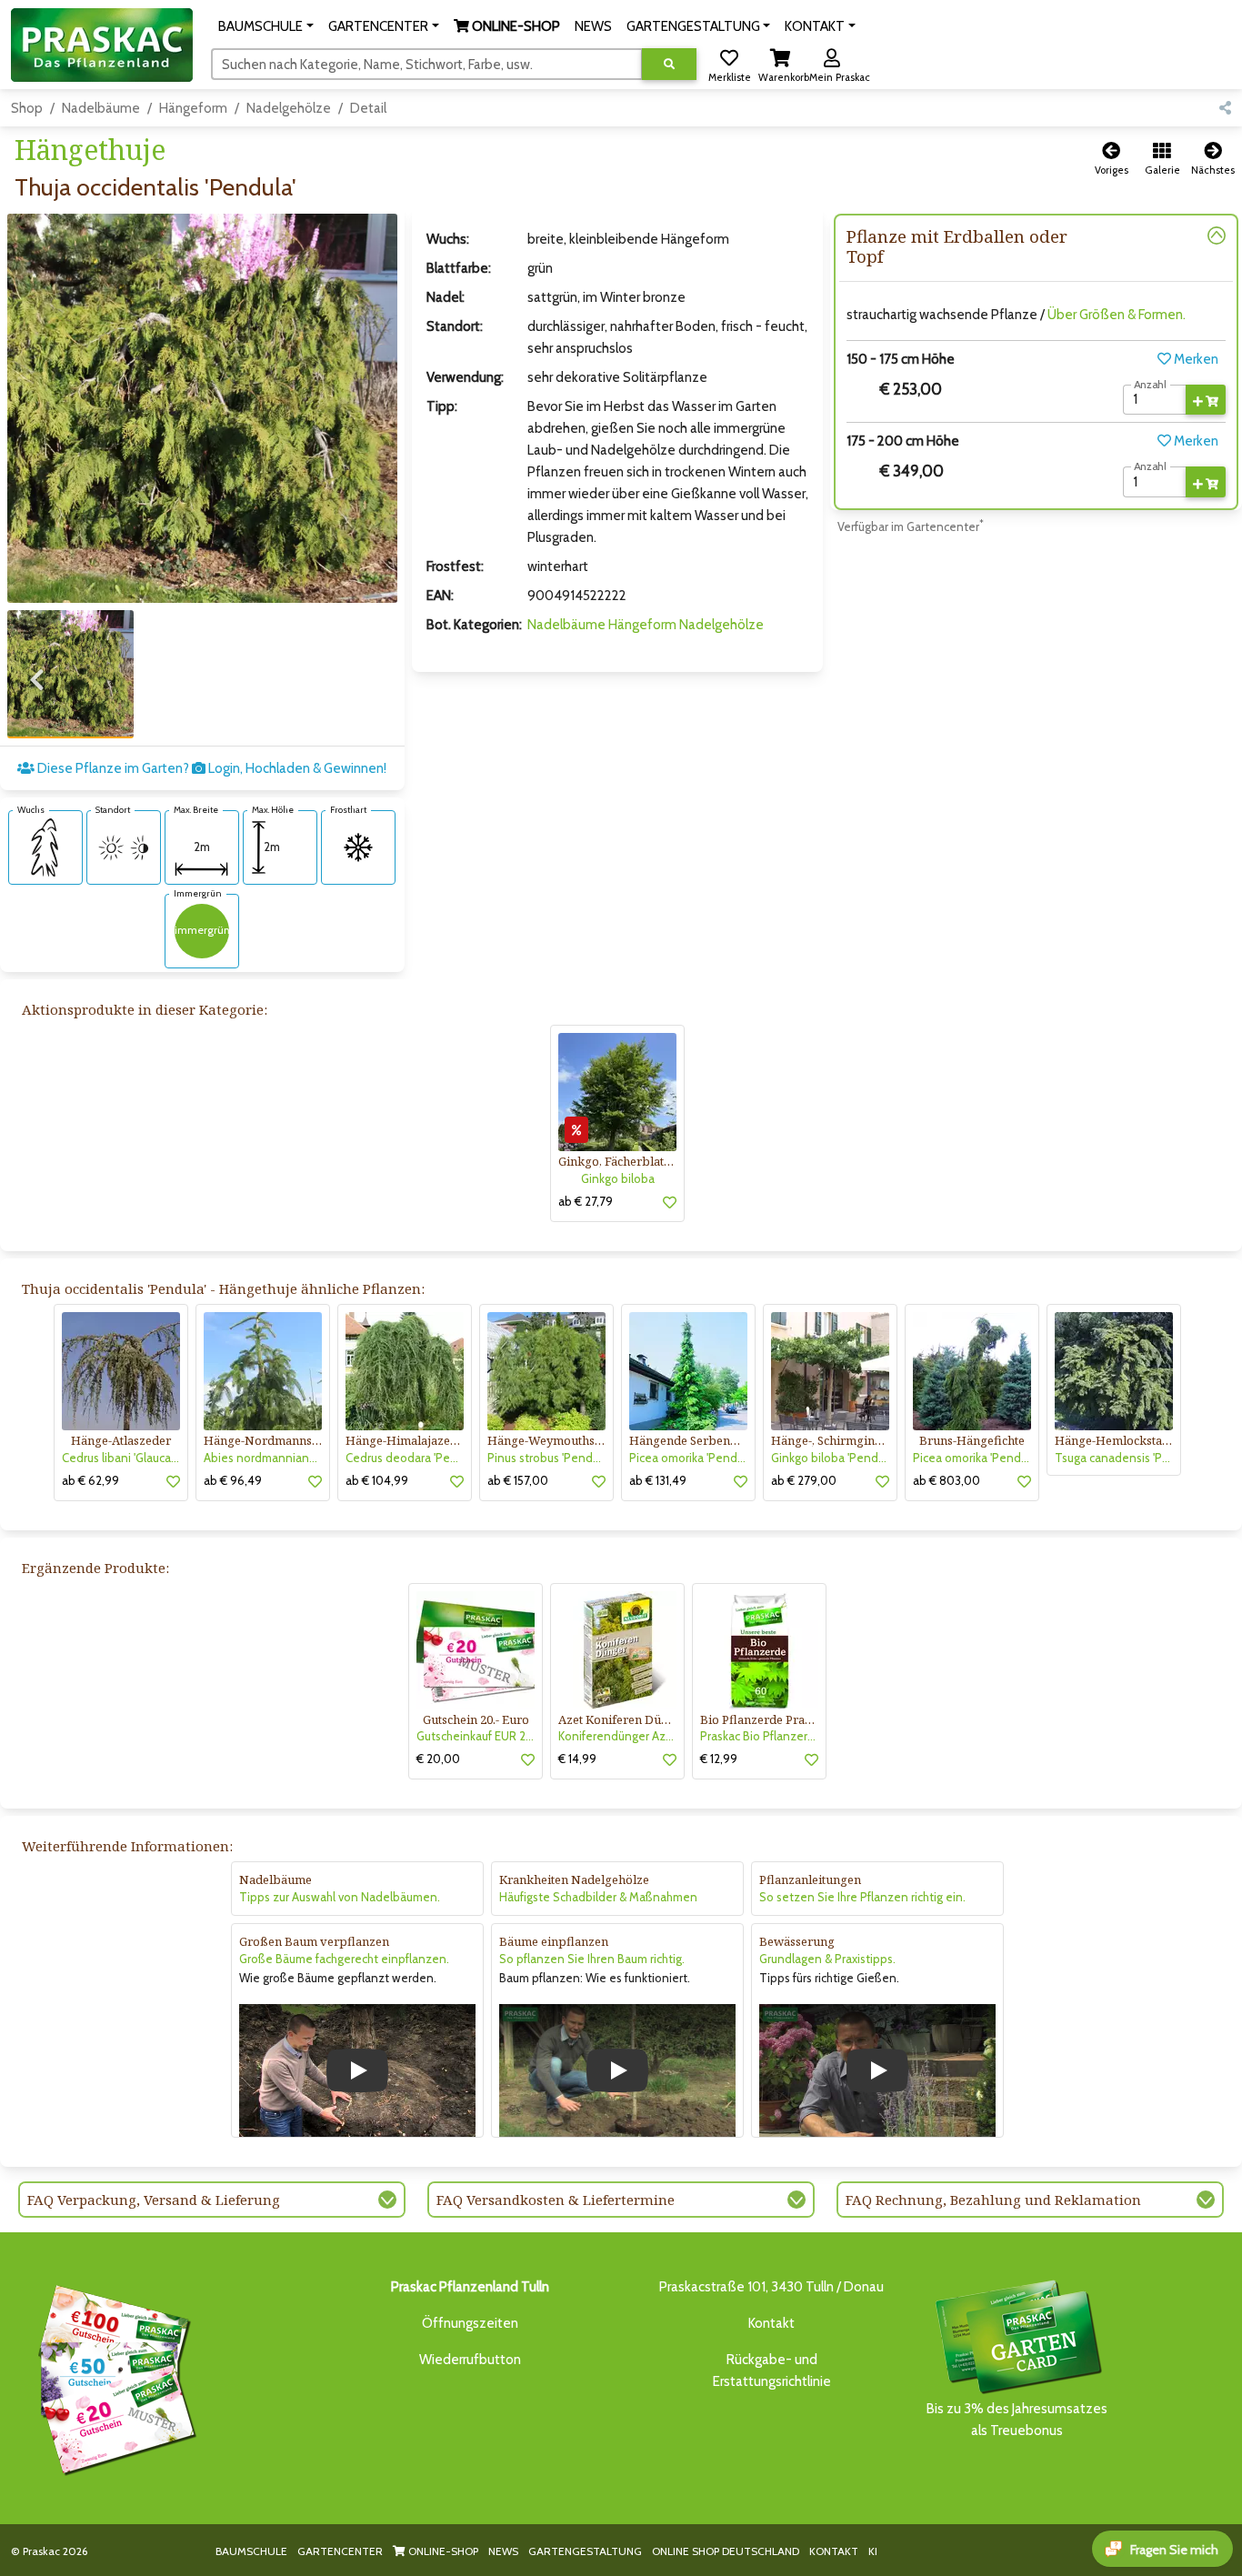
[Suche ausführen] (669, 64)
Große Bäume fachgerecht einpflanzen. (344, 1959)
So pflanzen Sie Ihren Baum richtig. (592, 1959)
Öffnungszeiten (470, 2323)
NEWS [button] (593, 26)
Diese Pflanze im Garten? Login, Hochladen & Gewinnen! (210, 768)
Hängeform (193, 108)
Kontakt (771, 2323)
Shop (27, 108)
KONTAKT (834, 2551)
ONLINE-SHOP (442, 2551)
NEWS (503, 2551)
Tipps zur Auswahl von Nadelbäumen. (340, 1897)
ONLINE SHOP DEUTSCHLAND (726, 2551)
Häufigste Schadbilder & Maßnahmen (598, 1897)
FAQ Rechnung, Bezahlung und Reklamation (993, 2200)
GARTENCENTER (340, 2551)
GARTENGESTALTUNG (585, 2551)
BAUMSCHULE (251, 2551)
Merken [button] (1195, 359)
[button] (266, 26)
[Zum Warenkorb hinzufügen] (1206, 400)
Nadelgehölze (289, 108)
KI (873, 2551)
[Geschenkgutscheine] (113, 2377)
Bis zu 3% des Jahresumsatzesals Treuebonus (1017, 2420)
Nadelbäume (101, 108)
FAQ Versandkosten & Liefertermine (556, 2200)
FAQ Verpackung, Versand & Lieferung (154, 2200)
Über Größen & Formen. (1117, 315)
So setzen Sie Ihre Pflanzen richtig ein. (862, 1897)
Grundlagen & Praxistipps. (827, 1959)
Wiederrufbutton (470, 2360)
